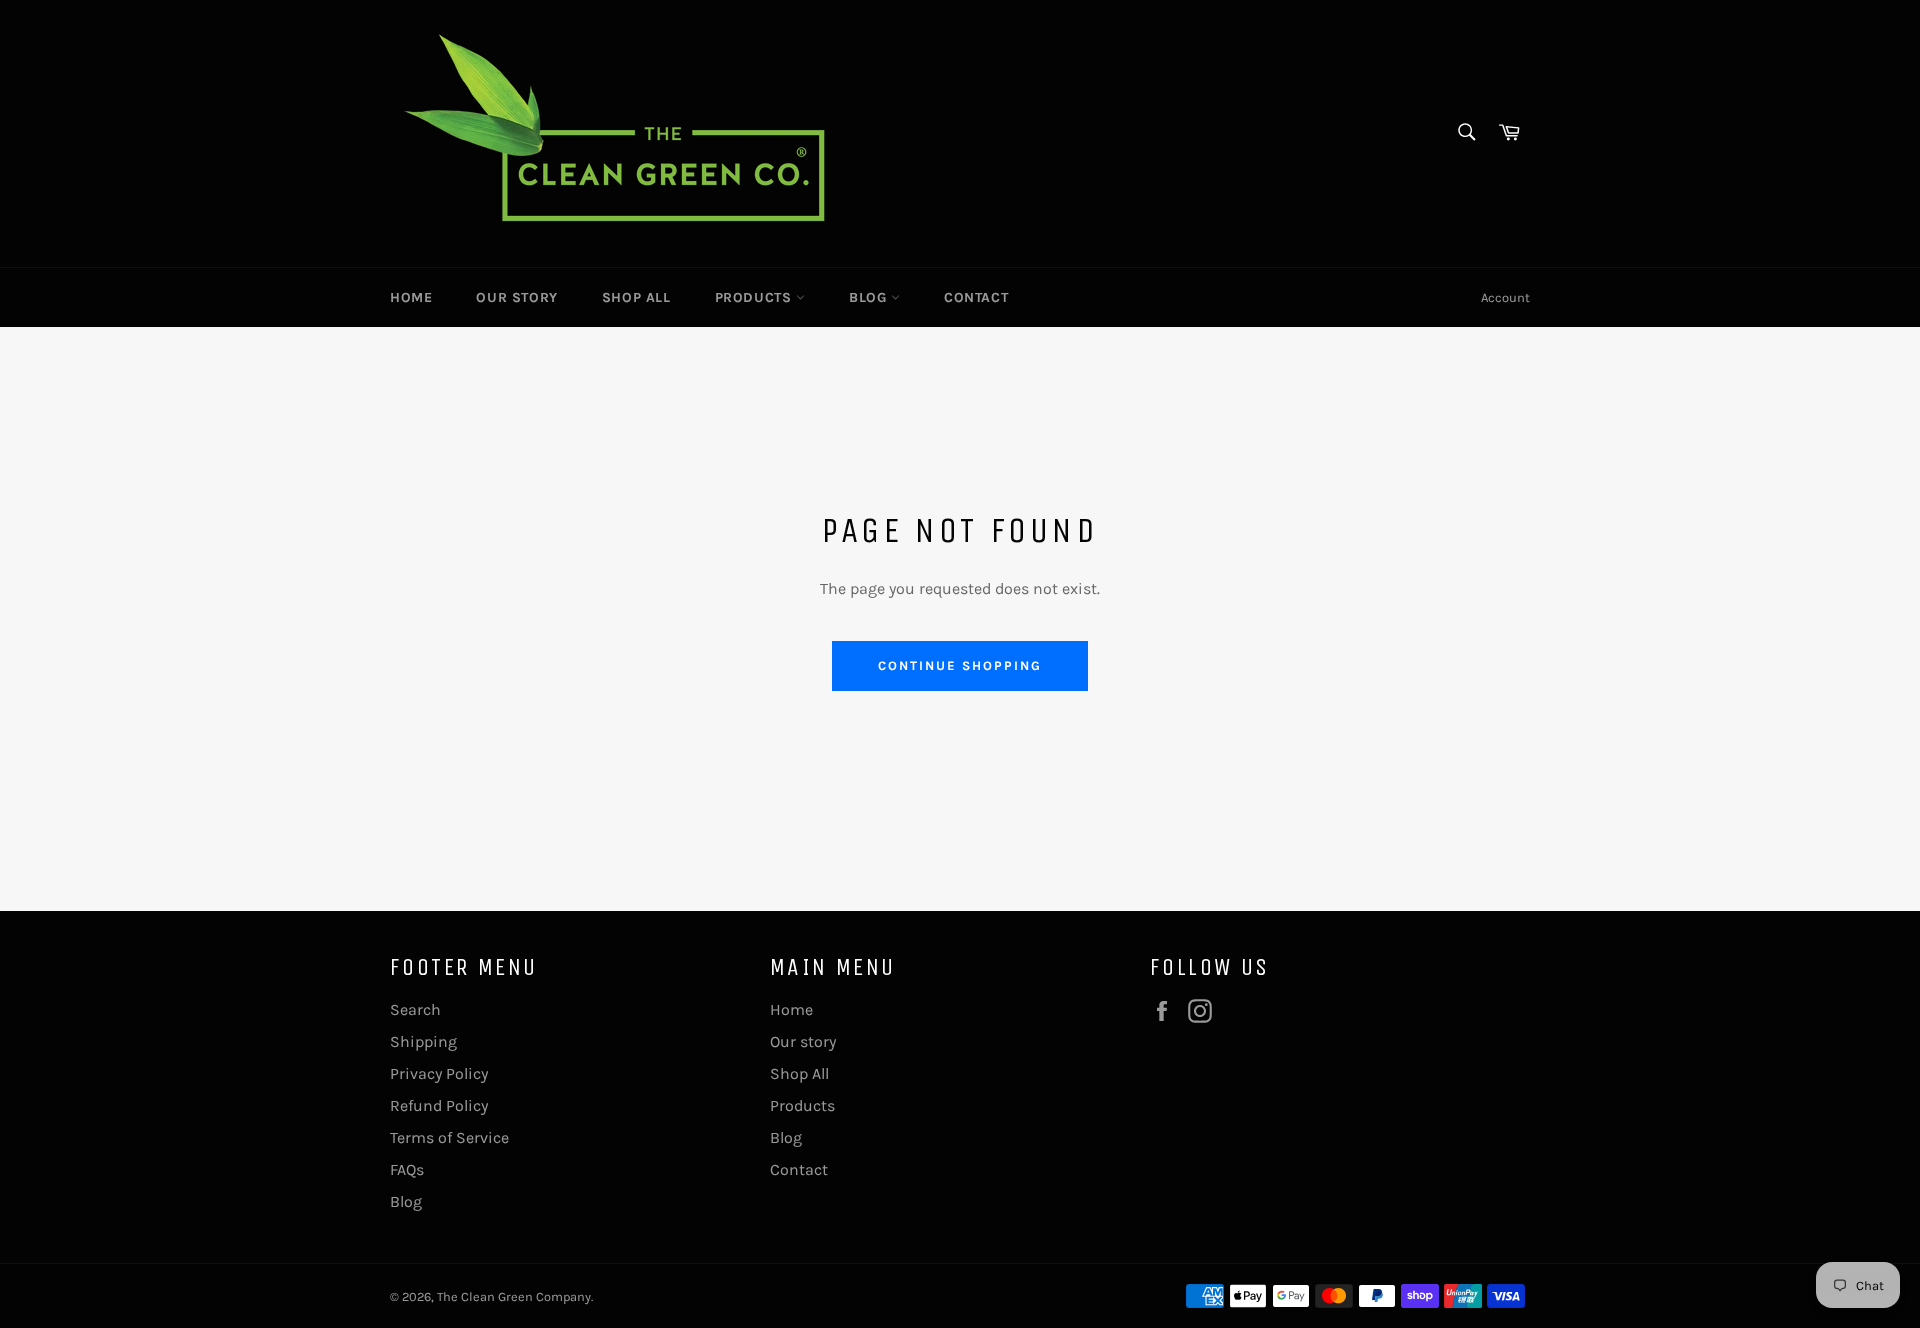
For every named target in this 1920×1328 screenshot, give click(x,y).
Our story (516, 297)
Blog (870, 297)
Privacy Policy (439, 1073)
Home (411, 297)
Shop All (636, 297)
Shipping (423, 1041)
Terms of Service (449, 1137)
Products (755, 297)
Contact (976, 297)
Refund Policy (439, 1105)
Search (415, 1009)
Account (1505, 297)
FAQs (407, 1169)
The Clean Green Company (514, 1296)
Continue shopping (959, 665)
